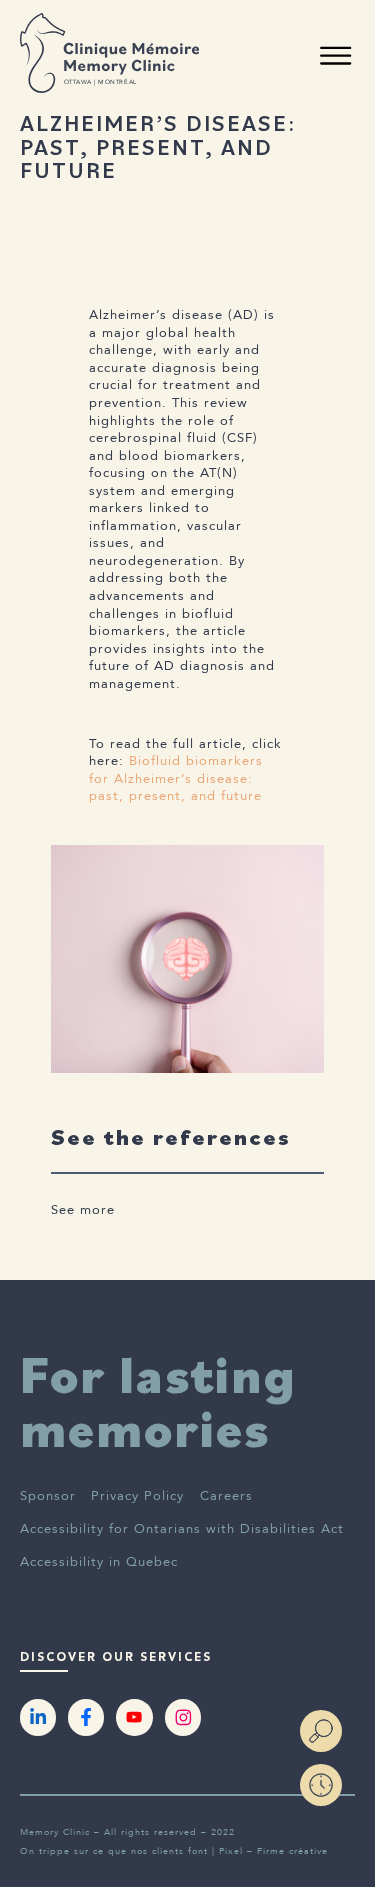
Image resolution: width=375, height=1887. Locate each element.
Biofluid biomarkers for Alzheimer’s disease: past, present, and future (176, 778)
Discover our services (116, 1657)
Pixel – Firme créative (273, 1851)
